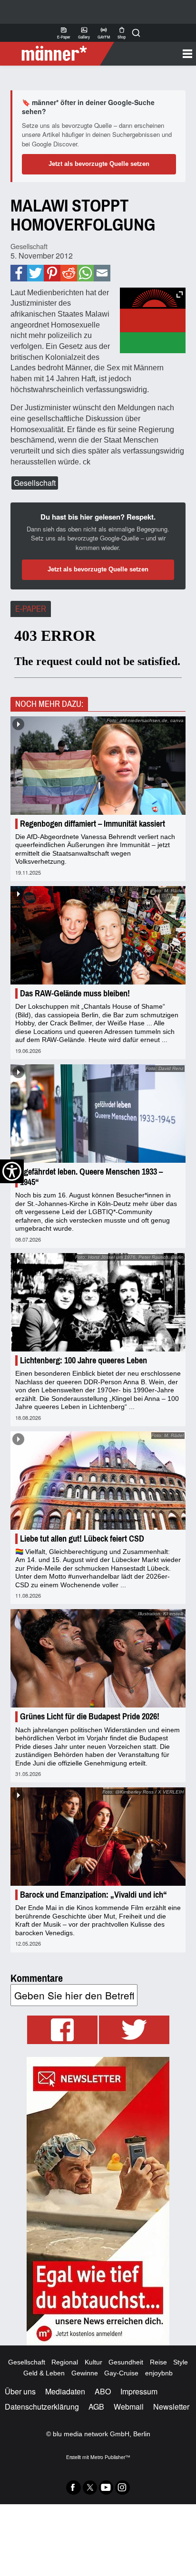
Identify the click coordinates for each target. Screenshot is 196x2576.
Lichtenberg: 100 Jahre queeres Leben (83, 1360)
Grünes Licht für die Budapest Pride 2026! (90, 1717)
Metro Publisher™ (110, 2457)
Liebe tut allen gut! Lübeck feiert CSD (82, 1539)
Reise (158, 2362)
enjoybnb (159, 2373)
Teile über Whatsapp (85, 273)
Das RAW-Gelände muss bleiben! (75, 994)
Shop (122, 33)
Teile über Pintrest (52, 273)
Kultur (93, 2362)
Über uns (20, 2391)
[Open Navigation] (152, 54)
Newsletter (171, 2407)
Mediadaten (65, 2391)
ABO (103, 2391)
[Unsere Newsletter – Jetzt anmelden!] (98, 2201)
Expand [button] (180, 294)
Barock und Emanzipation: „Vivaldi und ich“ (93, 1895)
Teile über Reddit (69, 273)
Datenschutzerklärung (42, 2407)
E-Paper (64, 33)
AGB (96, 2407)
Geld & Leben (44, 2373)
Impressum (139, 2391)
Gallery (84, 33)
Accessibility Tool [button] (12, 1171)
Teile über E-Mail (102, 273)
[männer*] (58, 54)
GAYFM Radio (104, 33)
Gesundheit (126, 2362)
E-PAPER (31, 609)
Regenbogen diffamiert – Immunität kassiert (93, 824)
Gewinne (85, 2373)
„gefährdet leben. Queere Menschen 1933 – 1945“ (91, 1177)
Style (181, 2362)
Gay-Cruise (121, 2373)
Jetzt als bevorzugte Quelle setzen (99, 164)
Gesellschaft (29, 246)
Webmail (129, 2407)
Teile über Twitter (35, 273)
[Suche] (136, 33)
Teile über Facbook (19, 273)
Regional (65, 2362)
